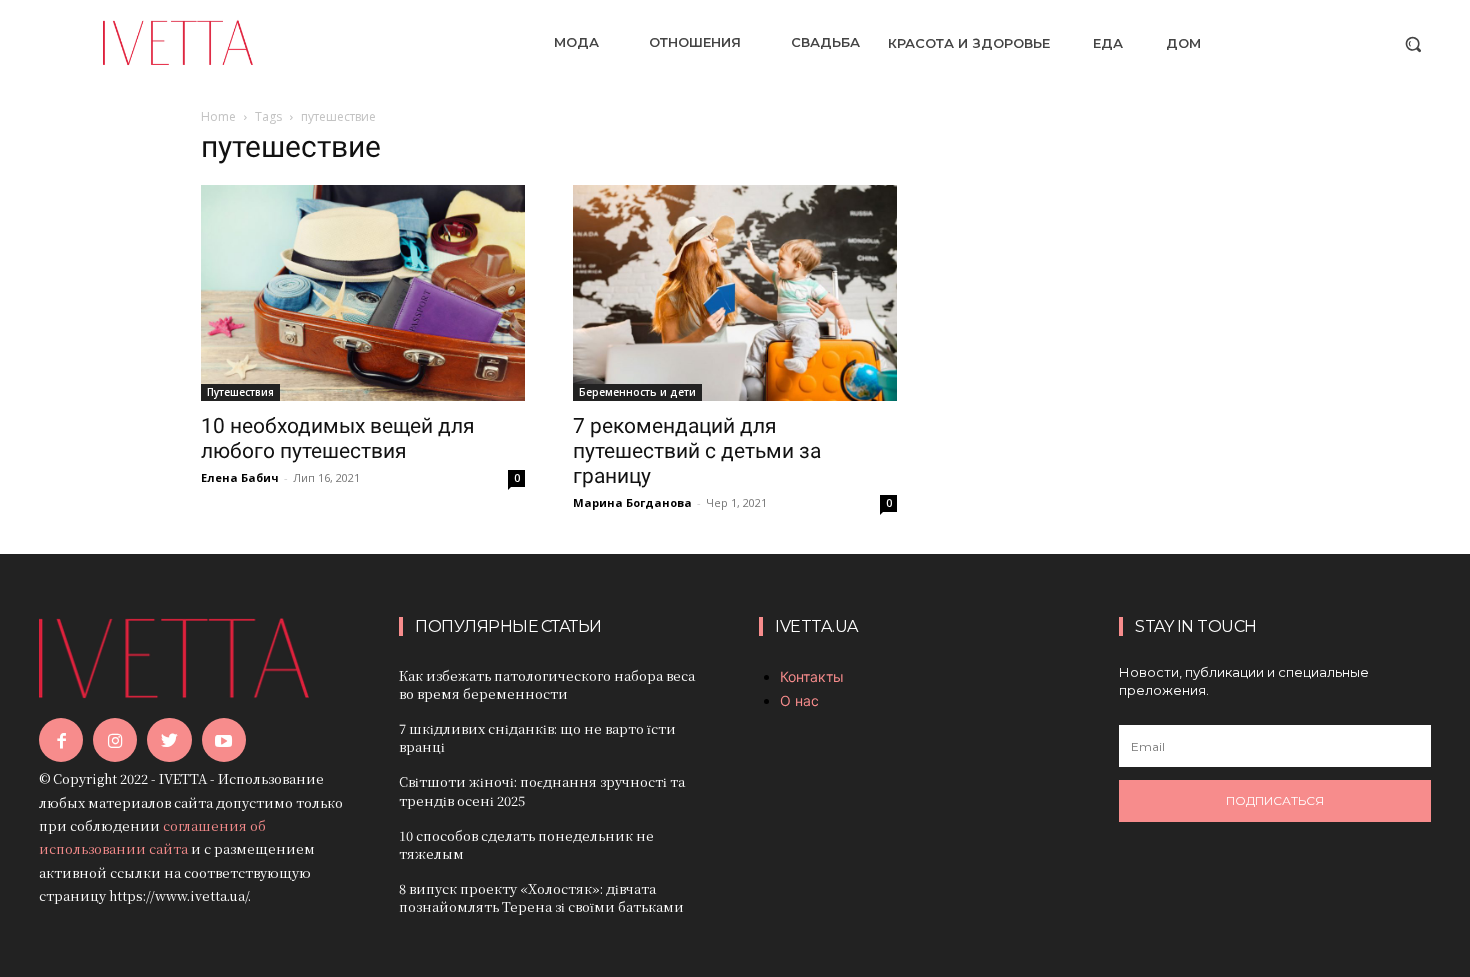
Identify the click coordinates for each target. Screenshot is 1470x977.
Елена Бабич (240, 477)
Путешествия (240, 392)
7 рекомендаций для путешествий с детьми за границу (697, 451)
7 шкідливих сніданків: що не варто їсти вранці (537, 737)
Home (218, 116)
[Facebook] (61, 740)
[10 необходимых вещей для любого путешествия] (363, 293)
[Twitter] (169, 740)
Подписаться (1275, 800)
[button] (1413, 44)
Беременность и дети (637, 392)
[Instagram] (115, 740)
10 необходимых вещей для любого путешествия (338, 438)
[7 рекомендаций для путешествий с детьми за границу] (735, 293)
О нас (799, 700)
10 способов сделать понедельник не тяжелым (526, 844)
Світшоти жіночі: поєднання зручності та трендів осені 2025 (542, 790)
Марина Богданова (632, 502)
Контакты (812, 676)
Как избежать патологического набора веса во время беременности (547, 684)
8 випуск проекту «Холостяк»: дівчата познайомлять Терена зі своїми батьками (541, 897)
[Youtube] (224, 740)
